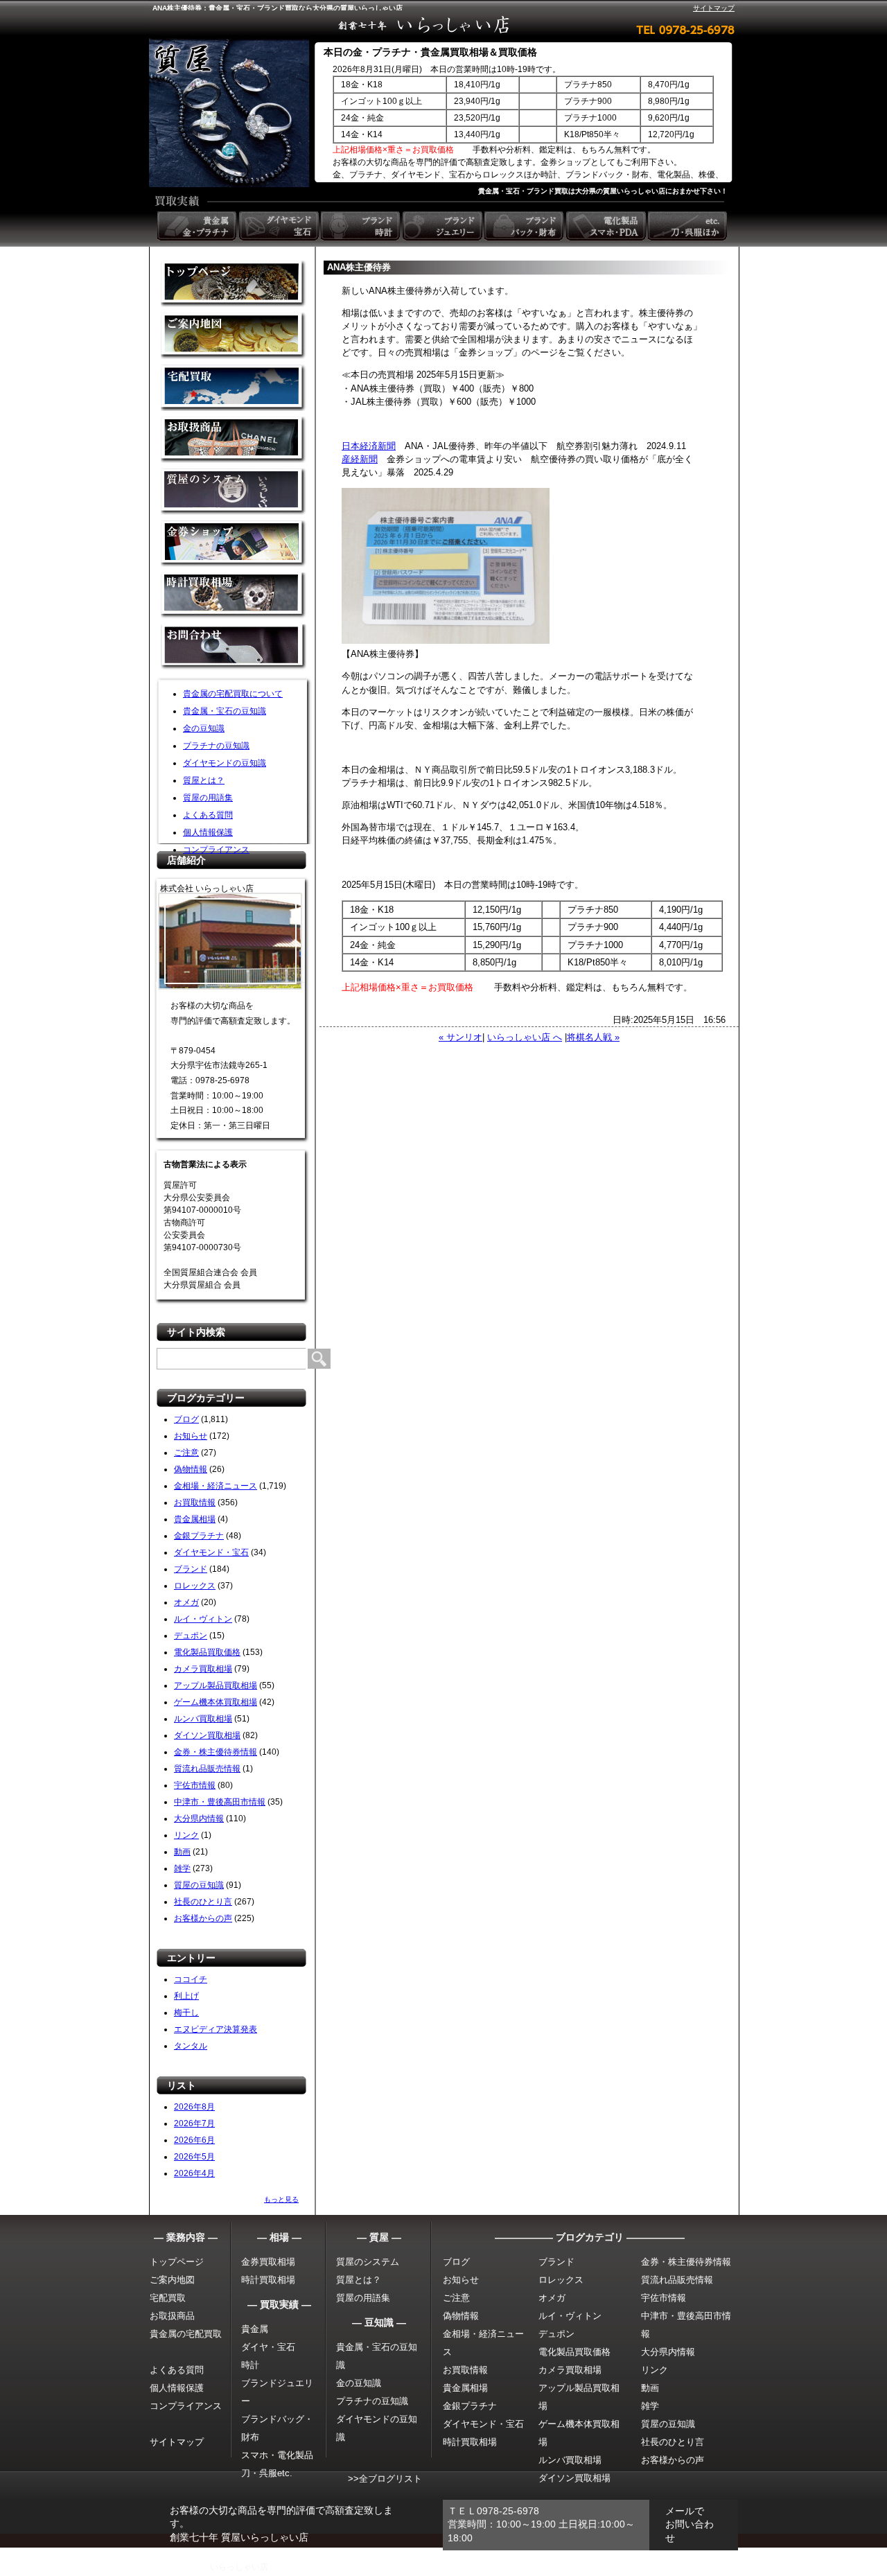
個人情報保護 (208, 832)
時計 (250, 2365)
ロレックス (195, 1586)
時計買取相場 (268, 2280)
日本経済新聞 (369, 446)
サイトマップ (714, 8)
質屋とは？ (204, 780)
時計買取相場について (234, 596)
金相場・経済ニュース (216, 1486)
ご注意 (186, 1453)
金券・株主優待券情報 (216, 1752)
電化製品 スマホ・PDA (607, 226)
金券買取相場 (268, 2262)
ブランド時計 (362, 226)
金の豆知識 (204, 728)
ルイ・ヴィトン (203, 1619)
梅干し (186, 2013)
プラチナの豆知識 (216, 746)
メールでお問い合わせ (690, 2524)
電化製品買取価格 (207, 1652)
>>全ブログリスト (385, 2479)
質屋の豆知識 (199, 1885)
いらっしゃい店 (239, 2567)
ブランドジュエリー (443, 226)
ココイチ (191, 1979)
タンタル (191, 2046)
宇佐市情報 (195, 1785)
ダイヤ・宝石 (268, 2347)
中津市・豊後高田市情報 (220, 1802)
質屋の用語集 (208, 798)
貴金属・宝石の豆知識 (225, 711)
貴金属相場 (195, 1519)
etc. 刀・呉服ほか (689, 226)
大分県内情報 (199, 1819)
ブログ (186, 1419)
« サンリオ (460, 1037)
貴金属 (255, 2329)
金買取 (234, 284)
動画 (182, 1852)
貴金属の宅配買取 (186, 2334)
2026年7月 (194, 2123)
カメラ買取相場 (203, 1669)
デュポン (191, 1636)
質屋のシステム (234, 492)
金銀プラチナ (199, 1536)
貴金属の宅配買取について (233, 694)
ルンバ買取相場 (203, 1719)
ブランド (191, 1569)
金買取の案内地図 (234, 336)
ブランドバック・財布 (525, 226)
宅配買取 (234, 388)
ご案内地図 (172, 2280)
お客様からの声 (203, 1918)
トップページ (177, 2262)
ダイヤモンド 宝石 (280, 226)
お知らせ (191, 1436)
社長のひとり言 (203, 1902)
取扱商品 (234, 440)
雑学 (182, 1868)
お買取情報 (195, 1502)
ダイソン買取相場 (207, 1735)
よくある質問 (208, 815)
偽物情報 (191, 1469)
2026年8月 (194, 2107)
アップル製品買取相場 (216, 1685)
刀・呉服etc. (267, 2473)
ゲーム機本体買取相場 (216, 1702)
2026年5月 (194, 2157)
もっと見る (281, 2199)
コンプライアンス (216, 850)
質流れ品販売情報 (207, 1769)
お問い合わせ (234, 648)
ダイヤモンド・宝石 (211, 1552)
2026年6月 (194, 2140)
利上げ (186, 1996)
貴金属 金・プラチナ (198, 226)
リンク (186, 1835)
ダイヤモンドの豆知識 (225, 763)
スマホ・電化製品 (277, 2455)
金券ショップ (234, 544)
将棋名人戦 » (593, 1037)
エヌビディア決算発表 (216, 2029)
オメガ (186, 1602)
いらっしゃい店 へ (525, 1037)
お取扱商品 (172, 2316)
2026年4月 (194, 2173)
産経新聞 (360, 459)
